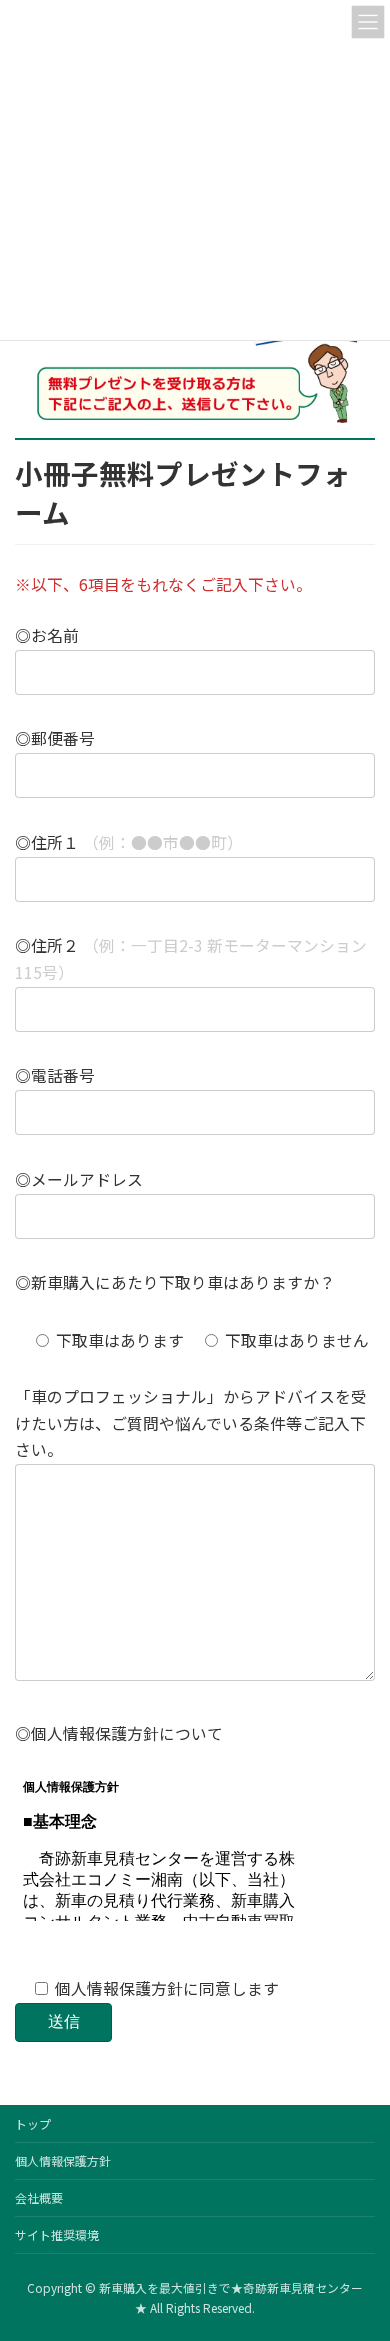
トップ (33, 2123)
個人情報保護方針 (63, 2160)
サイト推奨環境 (57, 2234)
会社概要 (39, 2197)
